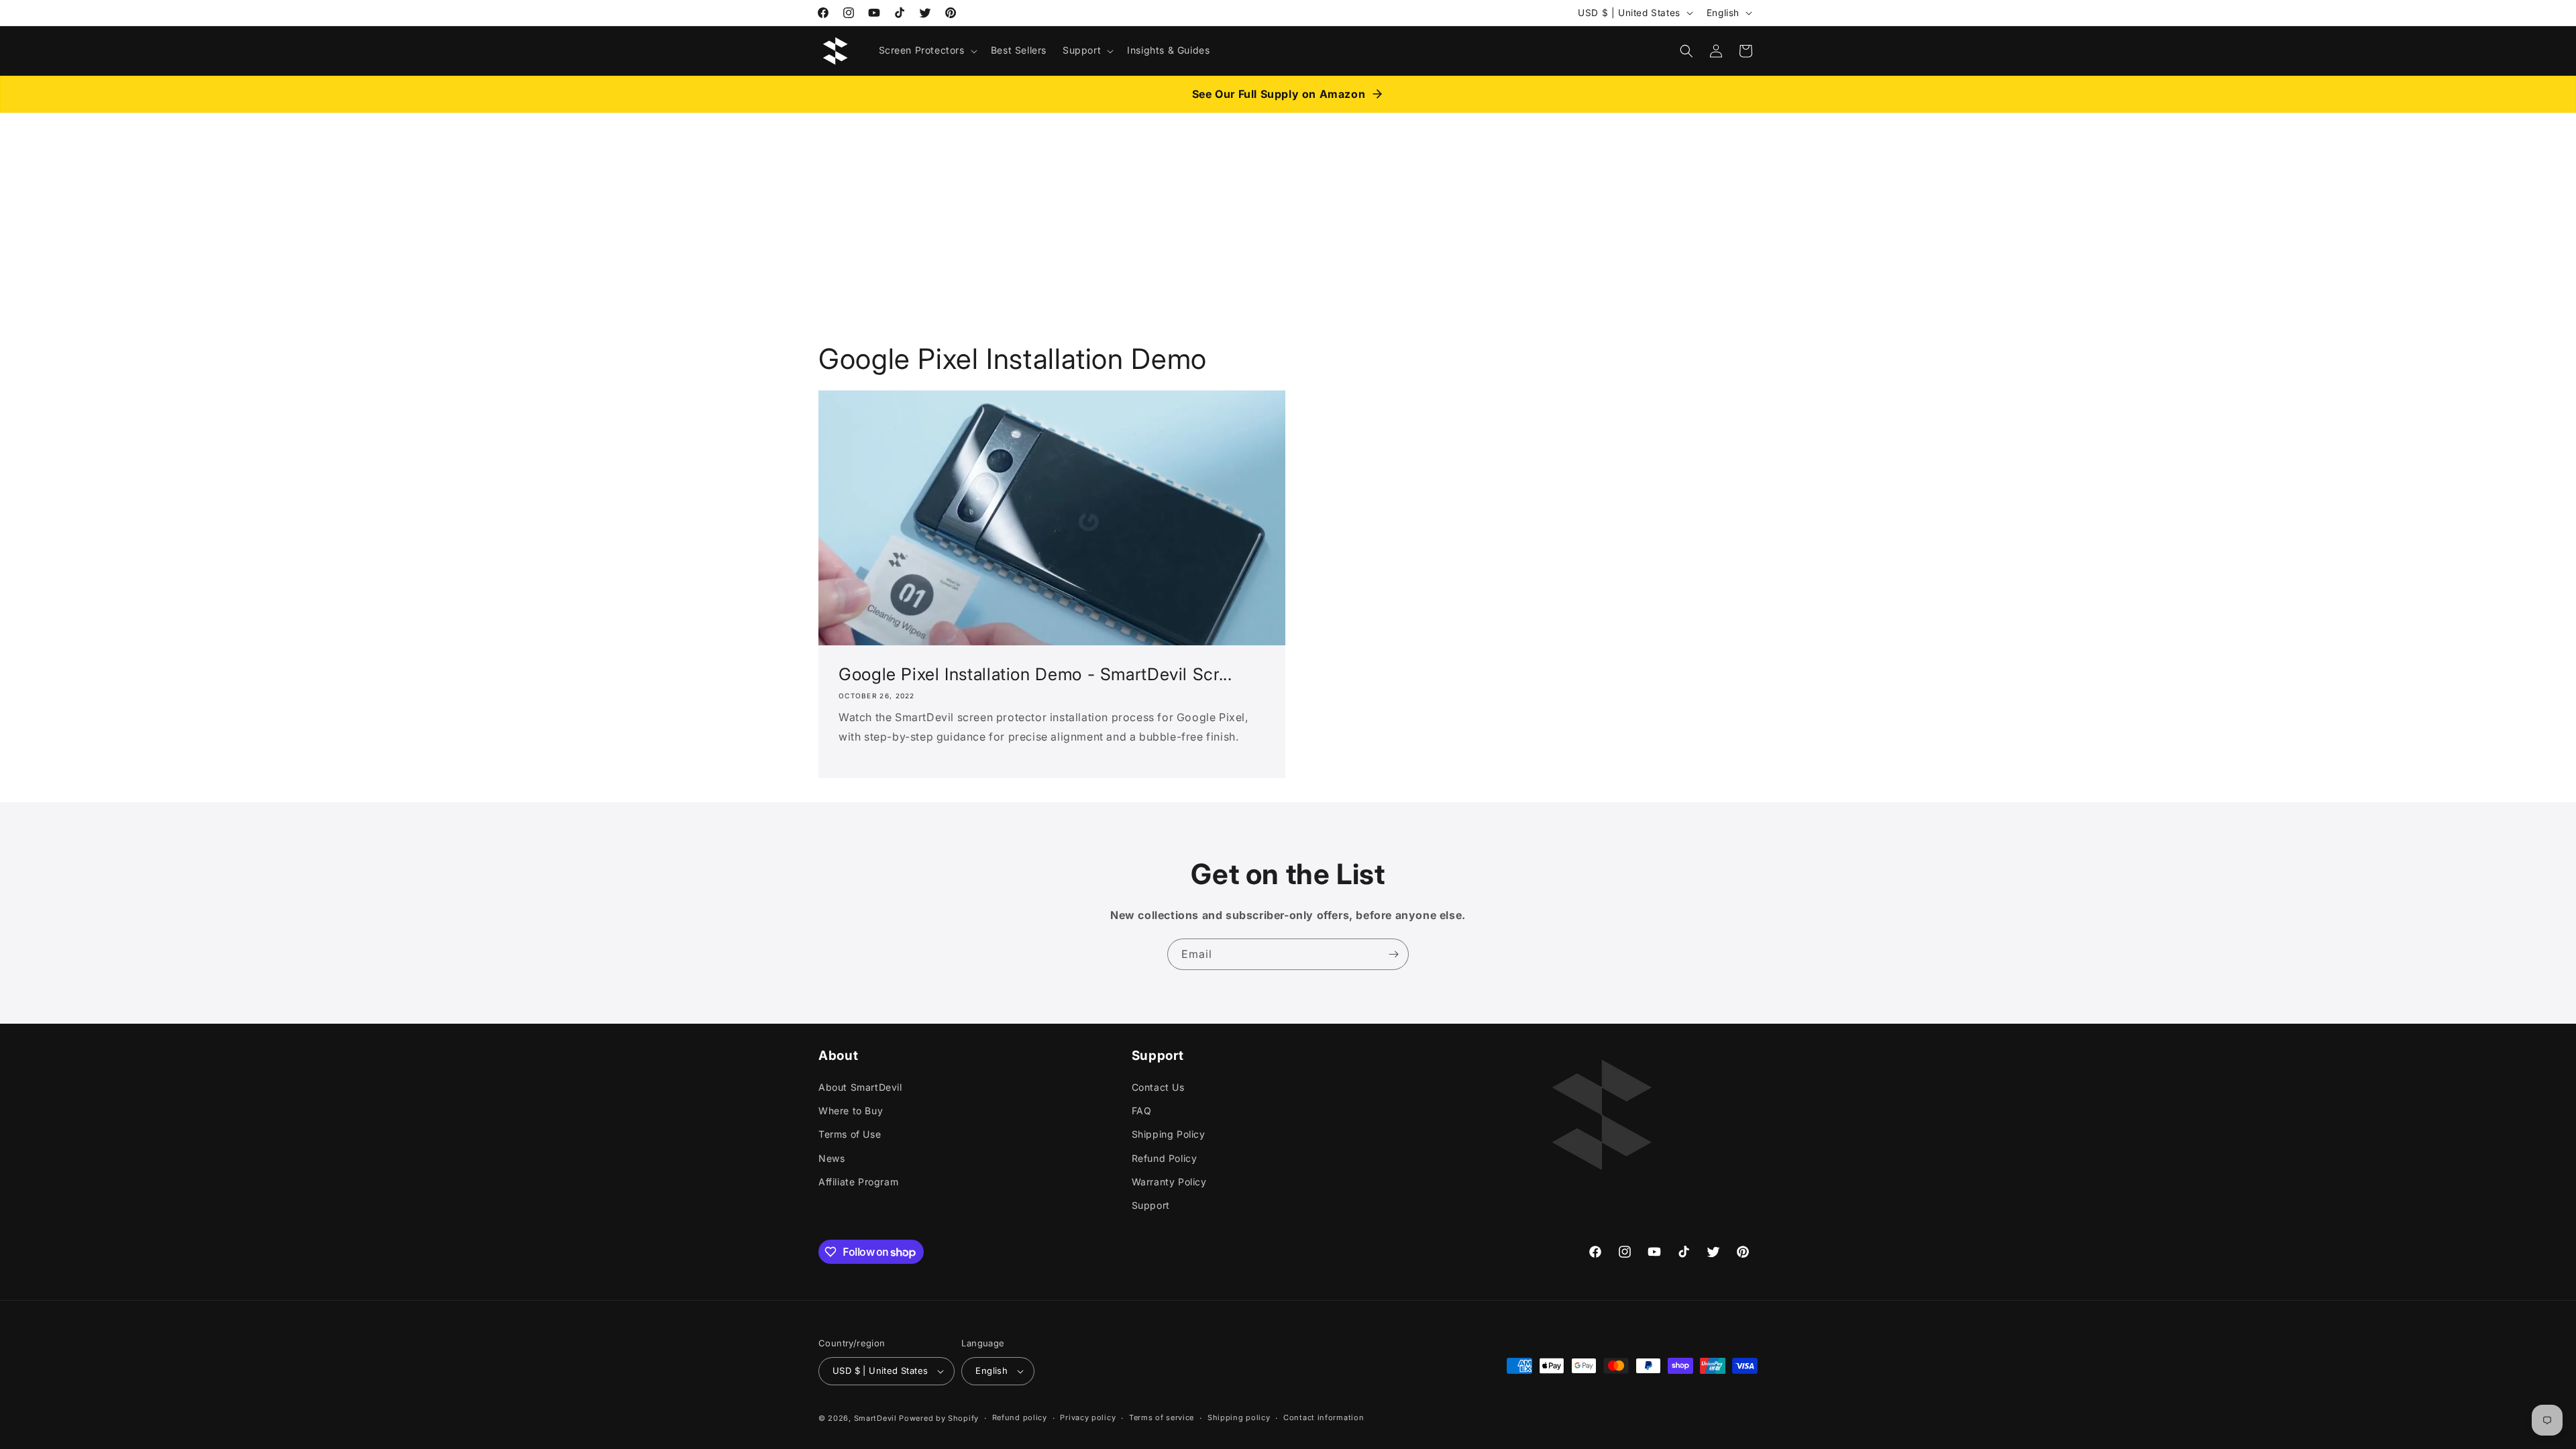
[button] (927, 50)
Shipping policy (1239, 1417)
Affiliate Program (858, 1182)
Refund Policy (1165, 1158)
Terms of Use (850, 1134)
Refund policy (1020, 1417)
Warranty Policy (1169, 1182)
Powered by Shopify (939, 1418)
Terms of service (1162, 1417)
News (831, 1158)
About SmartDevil (860, 1087)
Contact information (1324, 1417)
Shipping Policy (1169, 1134)
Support (1151, 1205)
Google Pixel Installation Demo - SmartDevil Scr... (1035, 674)
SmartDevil (875, 1418)
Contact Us (1158, 1087)
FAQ (1142, 1111)
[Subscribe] (1393, 954)
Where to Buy (851, 1111)
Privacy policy (1088, 1417)
